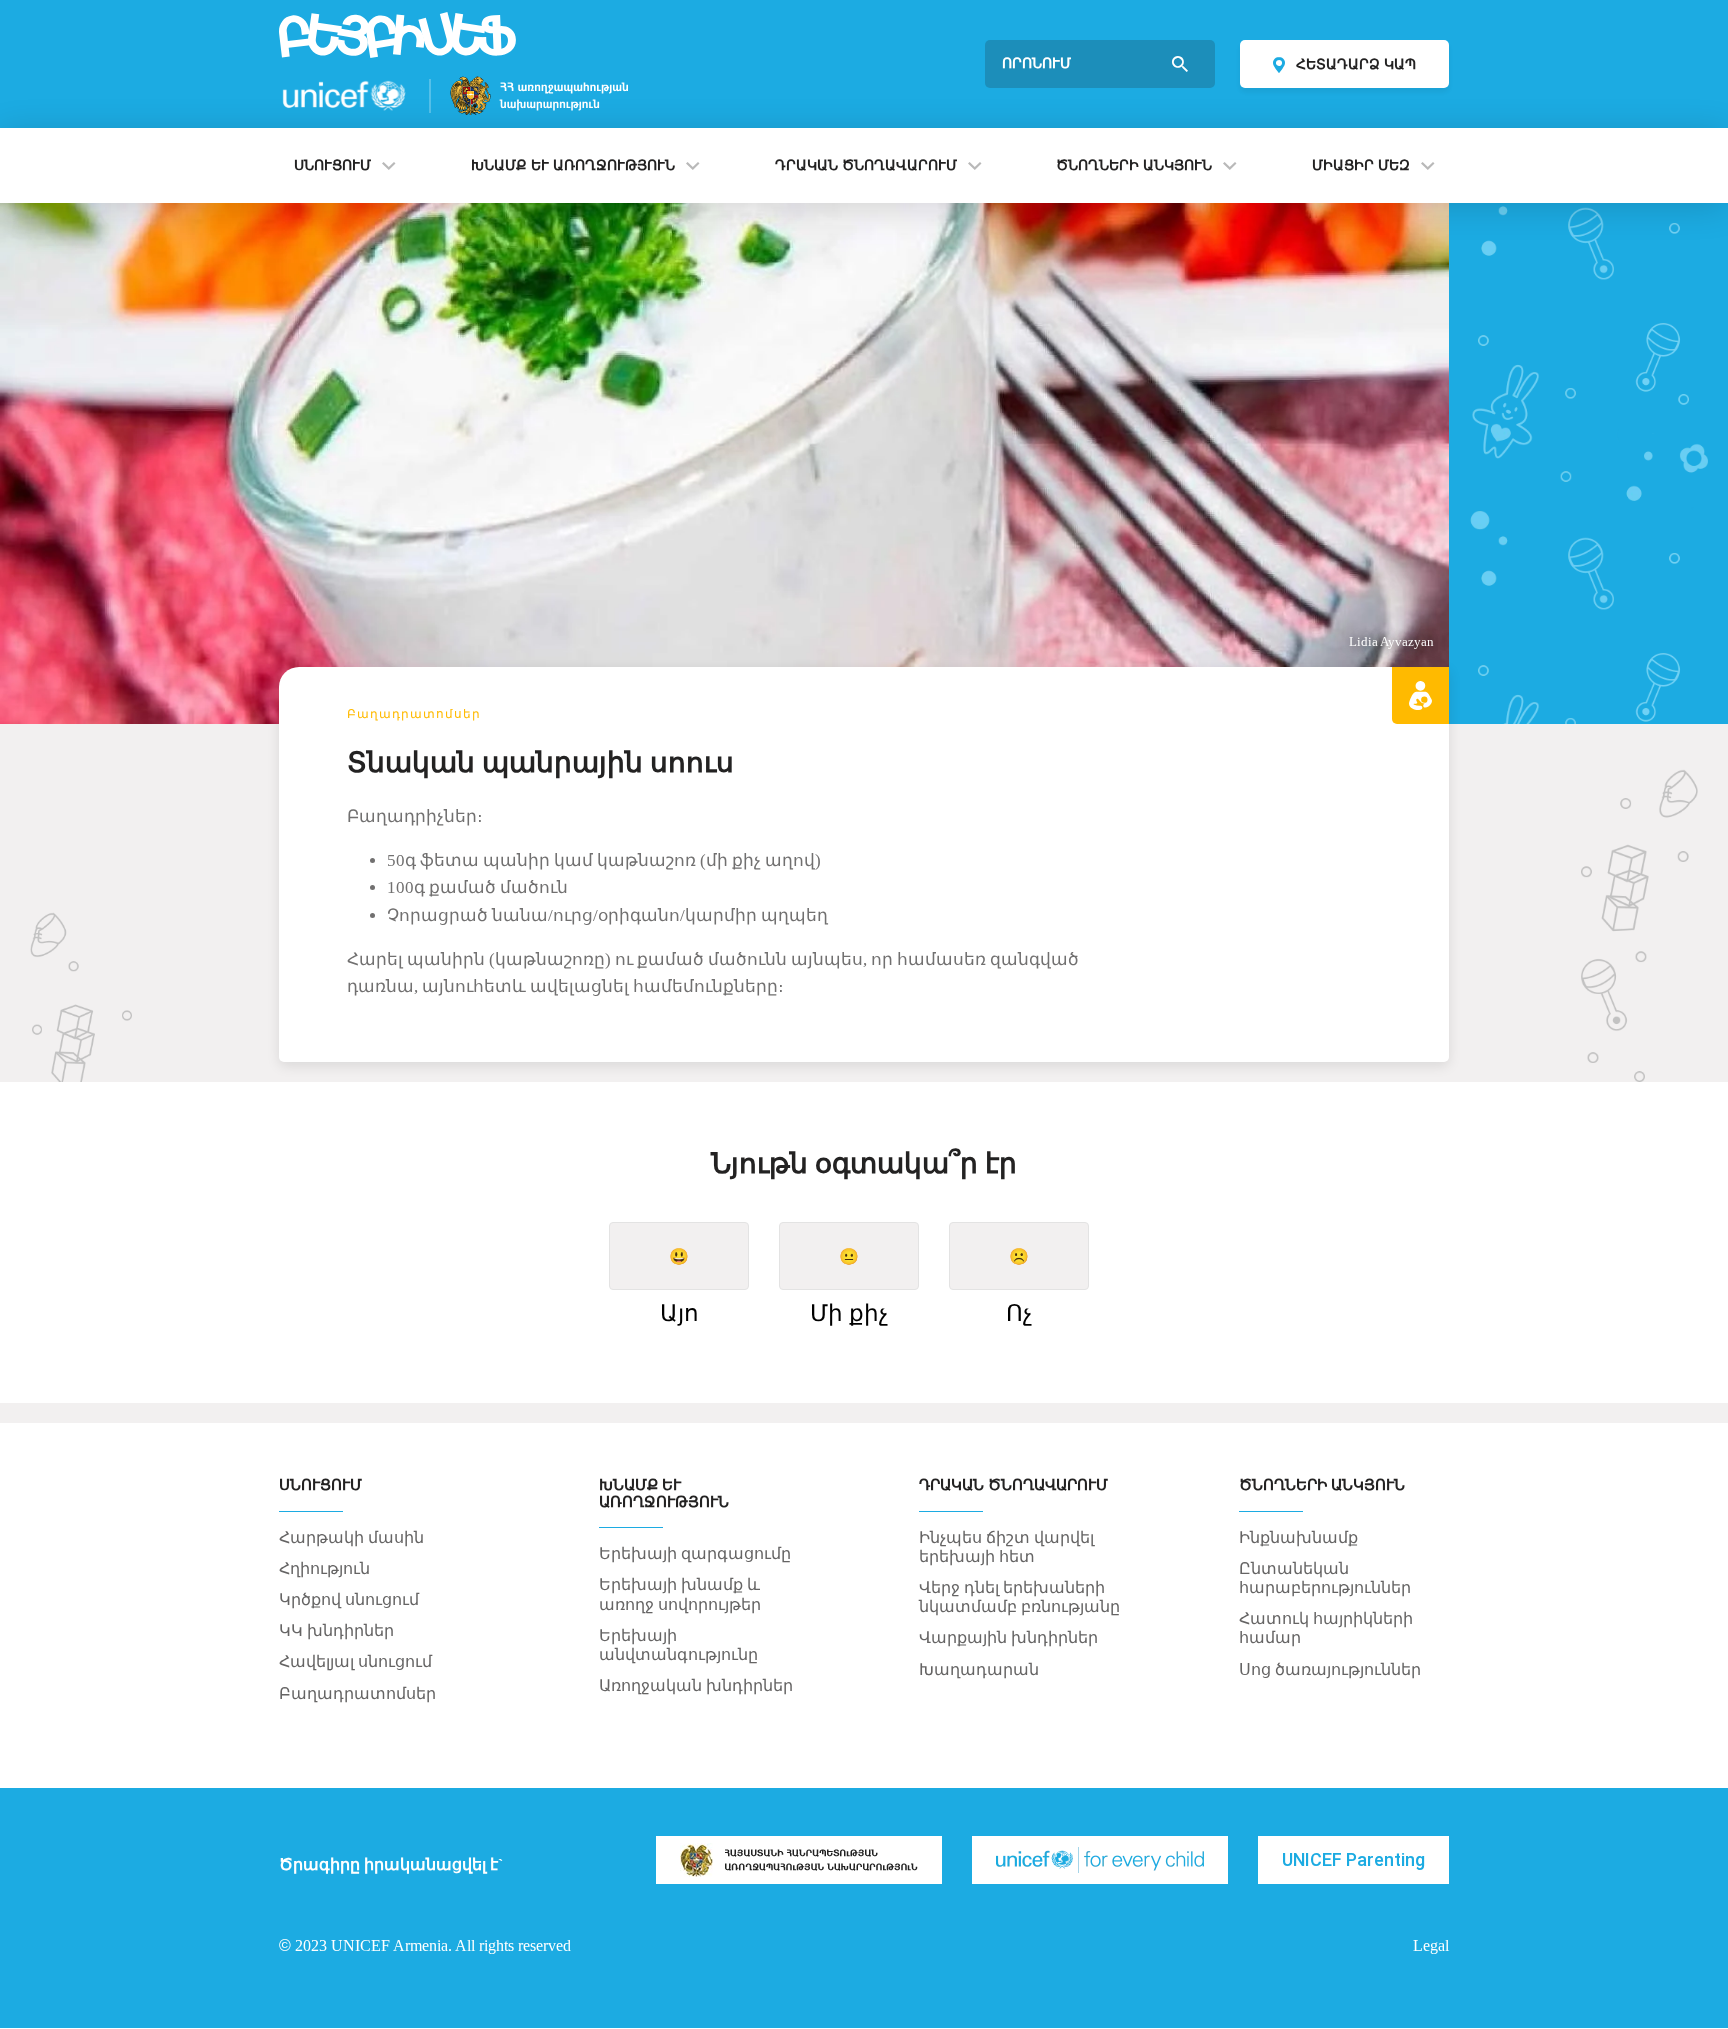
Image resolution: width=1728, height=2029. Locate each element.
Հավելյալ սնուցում (355, 1661)
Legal (1431, 1946)
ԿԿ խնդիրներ (336, 1630)
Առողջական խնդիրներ (696, 1685)
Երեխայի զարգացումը (695, 1553)
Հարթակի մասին (351, 1537)
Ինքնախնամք (1298, 1537)
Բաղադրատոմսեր (413, 714)
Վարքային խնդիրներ (1008, 1637)
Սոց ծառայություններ (1330, 1669)
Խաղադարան (979, 1669)
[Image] (799, 1860)
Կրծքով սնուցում (349, 1599)
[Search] (1182, 64)
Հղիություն (324, 1568)
